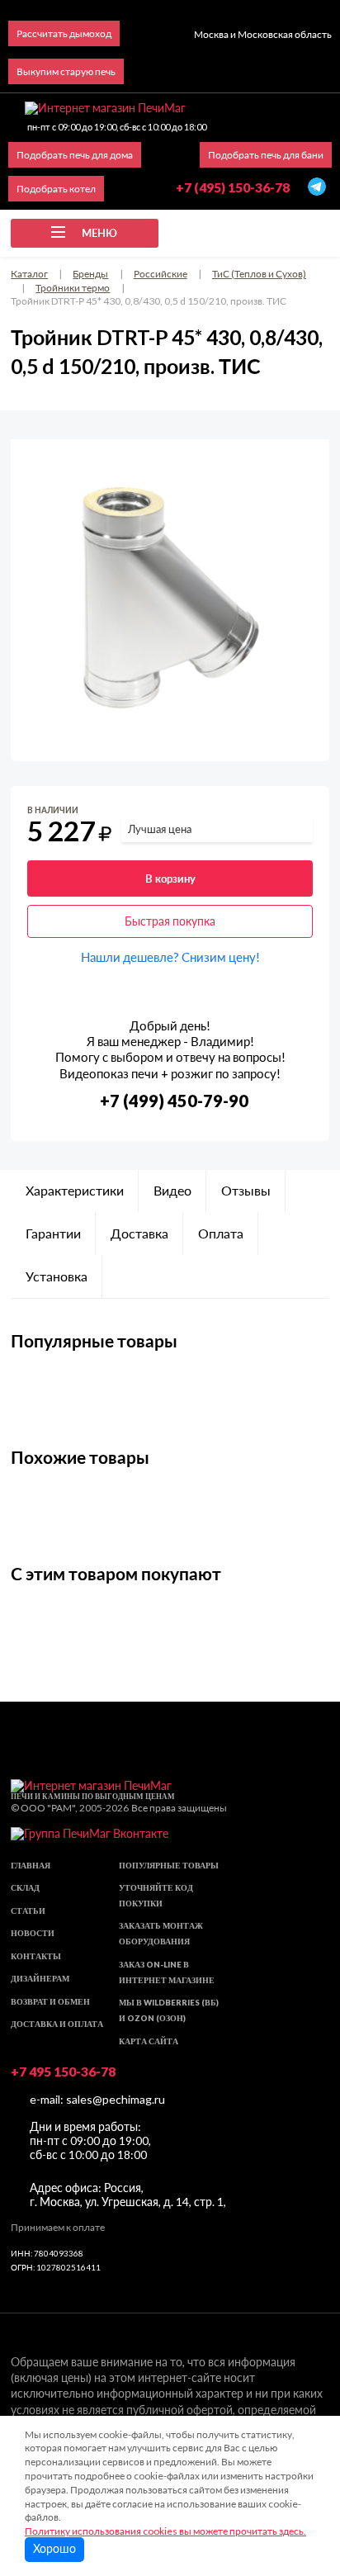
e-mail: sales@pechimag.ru (97, 2099)
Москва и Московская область (263, 34)
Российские (161, 274)
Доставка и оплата (57, 2024)
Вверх (300, 2473)
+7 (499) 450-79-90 (174, 1101)
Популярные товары (169, 1866)
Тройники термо (73, 288)
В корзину (170, 878)
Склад (25, 1888)
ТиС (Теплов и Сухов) (259, 274)
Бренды (90, 274)
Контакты (36, 1956)
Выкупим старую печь (66, 71)
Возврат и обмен (50, 2002)
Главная (31, 1866)
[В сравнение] (303, 814)
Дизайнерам (40, 1979)
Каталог (29, 274)
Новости (33, 1933)
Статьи (28, 1911)
